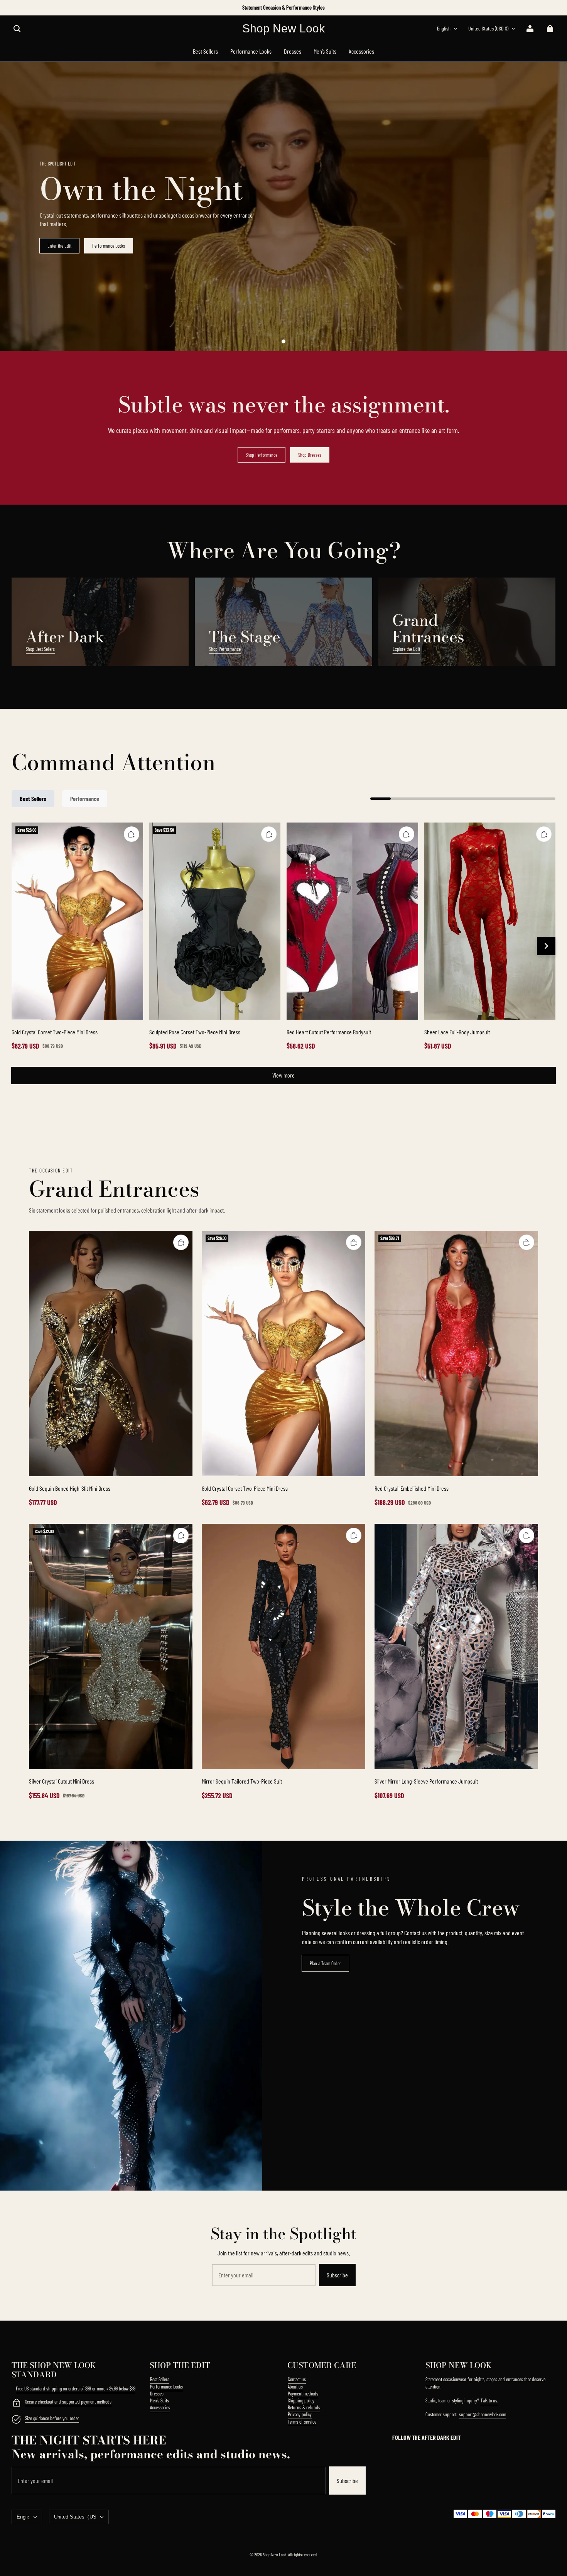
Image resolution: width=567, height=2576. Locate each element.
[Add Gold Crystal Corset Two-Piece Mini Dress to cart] (132, 834)
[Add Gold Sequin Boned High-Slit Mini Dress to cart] (181, 1242)
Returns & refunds (304, 2407)
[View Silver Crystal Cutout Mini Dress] (111, 1647)
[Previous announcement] (13, 8)
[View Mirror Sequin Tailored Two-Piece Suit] (283, 1647)
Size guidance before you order (52, 2418)
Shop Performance (262, 455)
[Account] (530, 29)
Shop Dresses (310, 455)
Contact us (297, 2379)
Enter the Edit (59, 246)
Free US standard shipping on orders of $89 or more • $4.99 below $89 (76, 2389)
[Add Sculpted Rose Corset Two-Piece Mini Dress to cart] (269, 834)
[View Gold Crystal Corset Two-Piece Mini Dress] (77, 921)
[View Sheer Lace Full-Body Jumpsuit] (490, 921)
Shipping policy (301, 2400)
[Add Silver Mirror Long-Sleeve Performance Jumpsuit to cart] (526, 1535)
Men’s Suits (159, 2400)
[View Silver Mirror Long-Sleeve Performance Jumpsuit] (456, 1647)
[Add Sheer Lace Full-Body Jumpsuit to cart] (544, 834)
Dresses (157, 2394)
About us (295, 2387)
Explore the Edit (406, 649)
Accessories (160, 2407)
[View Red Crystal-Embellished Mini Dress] (456, 1353)
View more (283, 1075)
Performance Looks (109, 246)
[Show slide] (283, 341)
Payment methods (303, 2394)
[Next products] (546, 946)
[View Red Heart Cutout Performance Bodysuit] (352, 921)
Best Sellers (160, 2379)
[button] (17, 29)
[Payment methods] (16, 2404)
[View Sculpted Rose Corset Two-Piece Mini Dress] (215, 921)
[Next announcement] (555, 8)
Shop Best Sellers (40, 649)
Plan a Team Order (325, 1963)
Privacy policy (300, 2414)
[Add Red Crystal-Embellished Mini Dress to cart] (526, 1242)
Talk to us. (489, 2400)
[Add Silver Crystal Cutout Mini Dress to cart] (181, 1535)
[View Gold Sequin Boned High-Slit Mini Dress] (111, 1353)
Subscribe (337, 2275)
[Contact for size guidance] (16, 2420)
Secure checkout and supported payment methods (68, 2402)
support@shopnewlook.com (483, 2414)
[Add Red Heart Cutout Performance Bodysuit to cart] (407, 834)
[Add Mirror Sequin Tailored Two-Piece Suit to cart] (354, 1535)
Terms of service (302, 2422)
